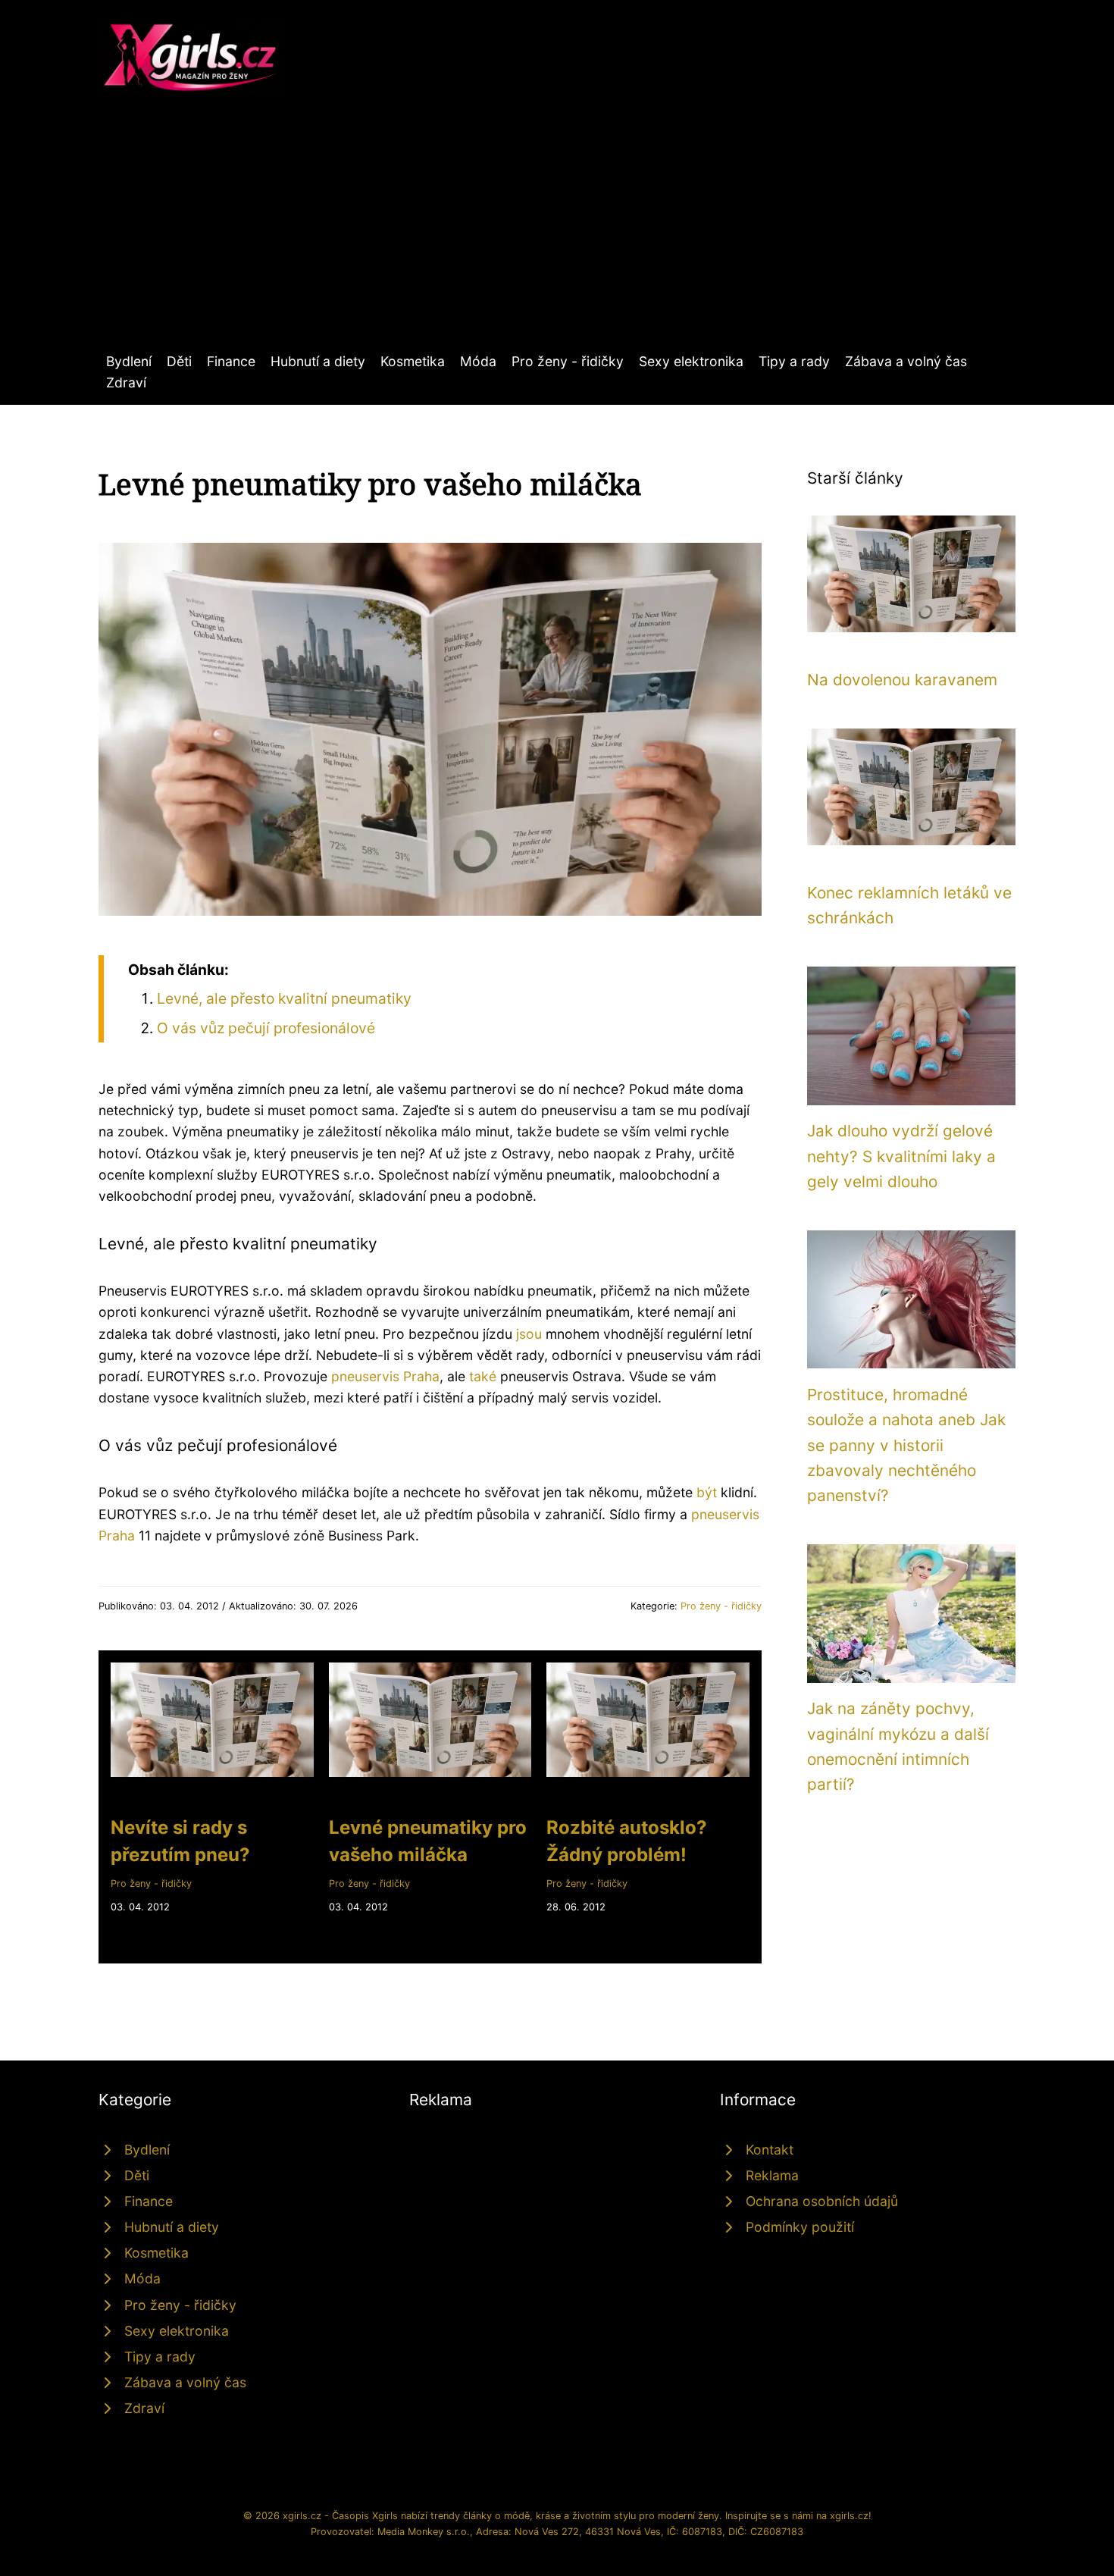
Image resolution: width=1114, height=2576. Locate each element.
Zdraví (126, 382)
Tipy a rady (794, 361)
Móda (478, 361)
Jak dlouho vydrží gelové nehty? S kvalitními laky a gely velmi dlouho (901, 1156)
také (483, 1376)
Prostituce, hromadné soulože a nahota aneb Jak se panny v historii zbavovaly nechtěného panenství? (906, 1445)
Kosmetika (413, 361)
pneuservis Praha (385, 1376)
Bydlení (129, 361)
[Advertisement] (557, 237)
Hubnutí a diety (318, 361)
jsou (529, 1334)
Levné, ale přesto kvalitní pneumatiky (284, 998)
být (707, 1492)
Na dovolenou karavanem (902, 680)
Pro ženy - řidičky (568, 361)
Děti (179, 361)
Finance (231, 361)
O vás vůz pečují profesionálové (266, 1028)
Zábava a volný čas (906, 361)
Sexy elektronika (691, 361)
